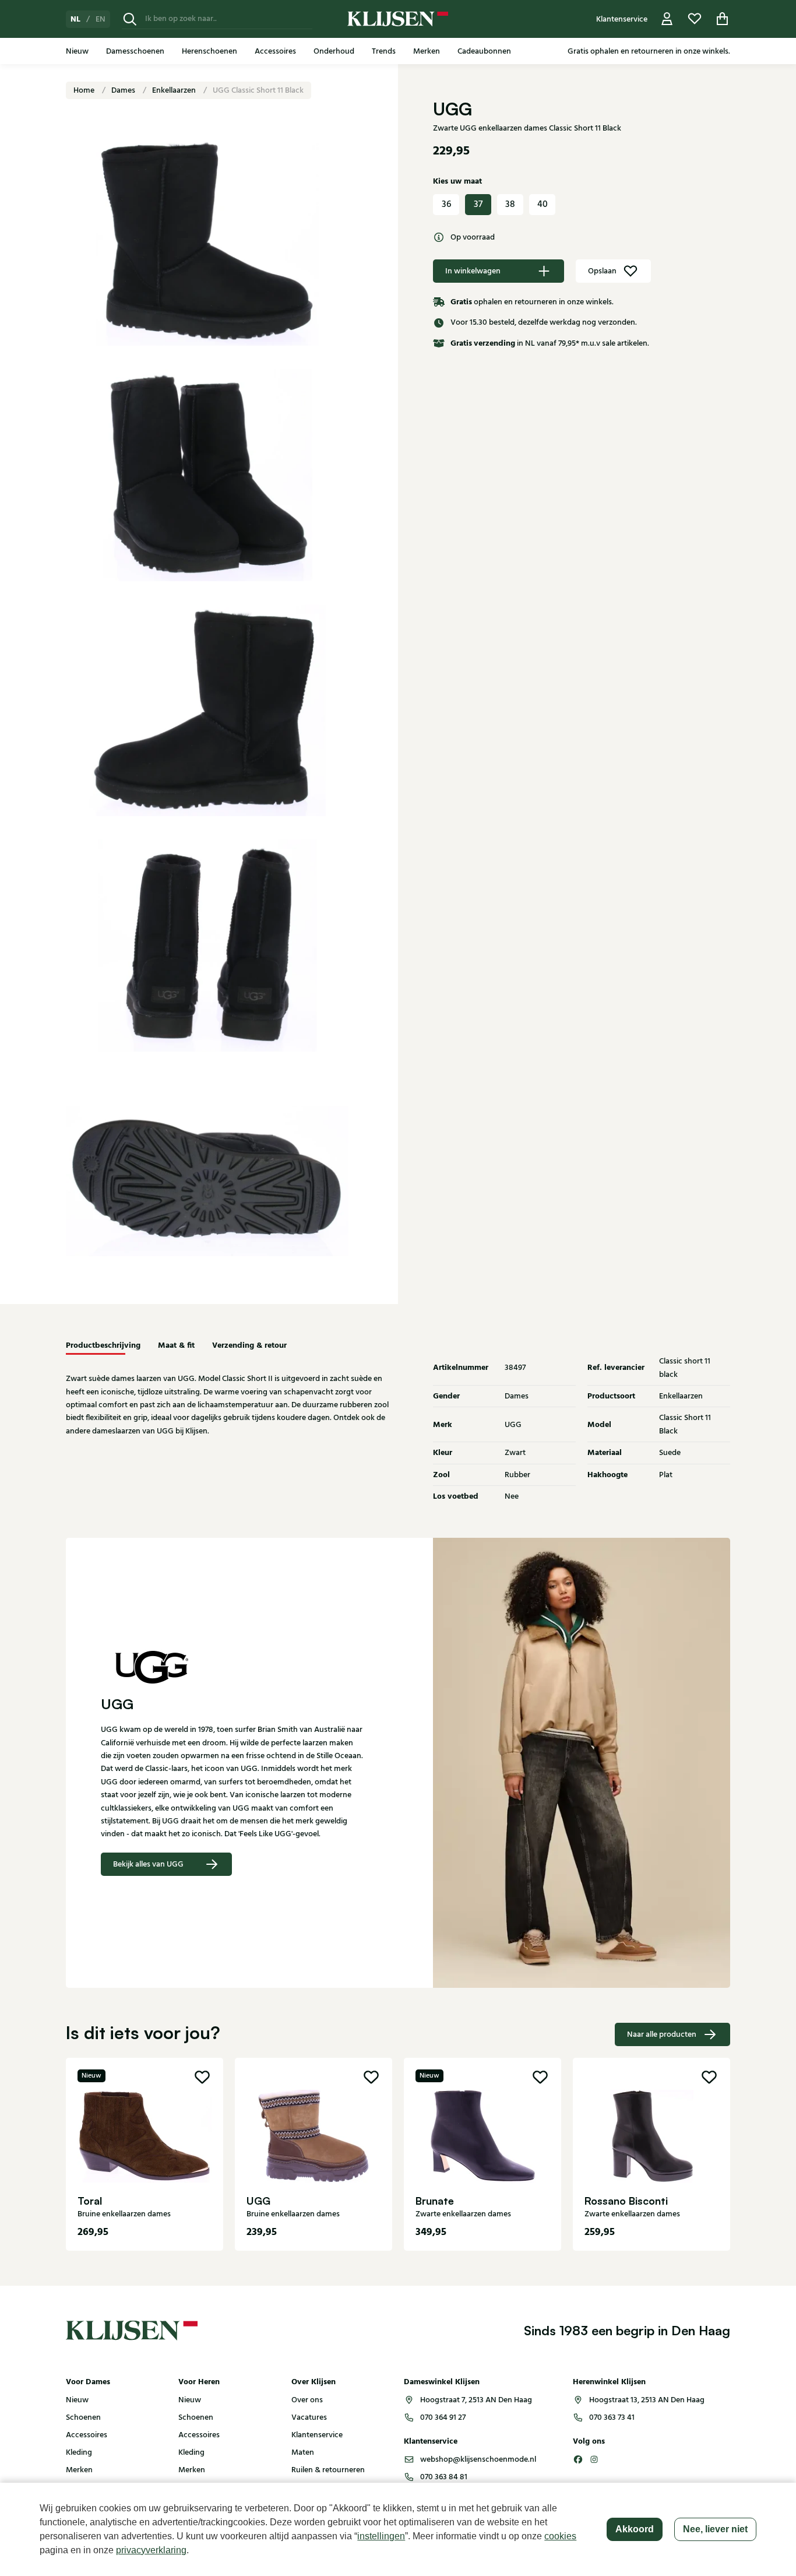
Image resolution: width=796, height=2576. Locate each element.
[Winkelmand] (723, 19)
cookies (560, 2536)
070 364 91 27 (443, 2417)
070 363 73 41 (612, 2417)
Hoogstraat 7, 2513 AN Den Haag (476, 2400)
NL (75, 19)
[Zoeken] (130, 19)
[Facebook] (578, 2459)
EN (101, 19)
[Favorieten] (695, 19)
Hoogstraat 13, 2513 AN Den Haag (647, 2400)
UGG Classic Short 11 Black (258, 90)
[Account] (667, 19)
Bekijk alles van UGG (148, 1864)
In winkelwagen (473, 271)
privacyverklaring (151, 2550)
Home (85, 90)
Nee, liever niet (715, 2529)
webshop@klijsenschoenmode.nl (478, 2459)
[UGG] (232, 1667)
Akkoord (635, 2529)
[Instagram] (594, 2459)
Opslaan (602, 271)
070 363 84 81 (444, 2477)
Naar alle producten (662, 2034)
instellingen (381, 2536)
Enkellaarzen (175, 90)
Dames (124, 90)
